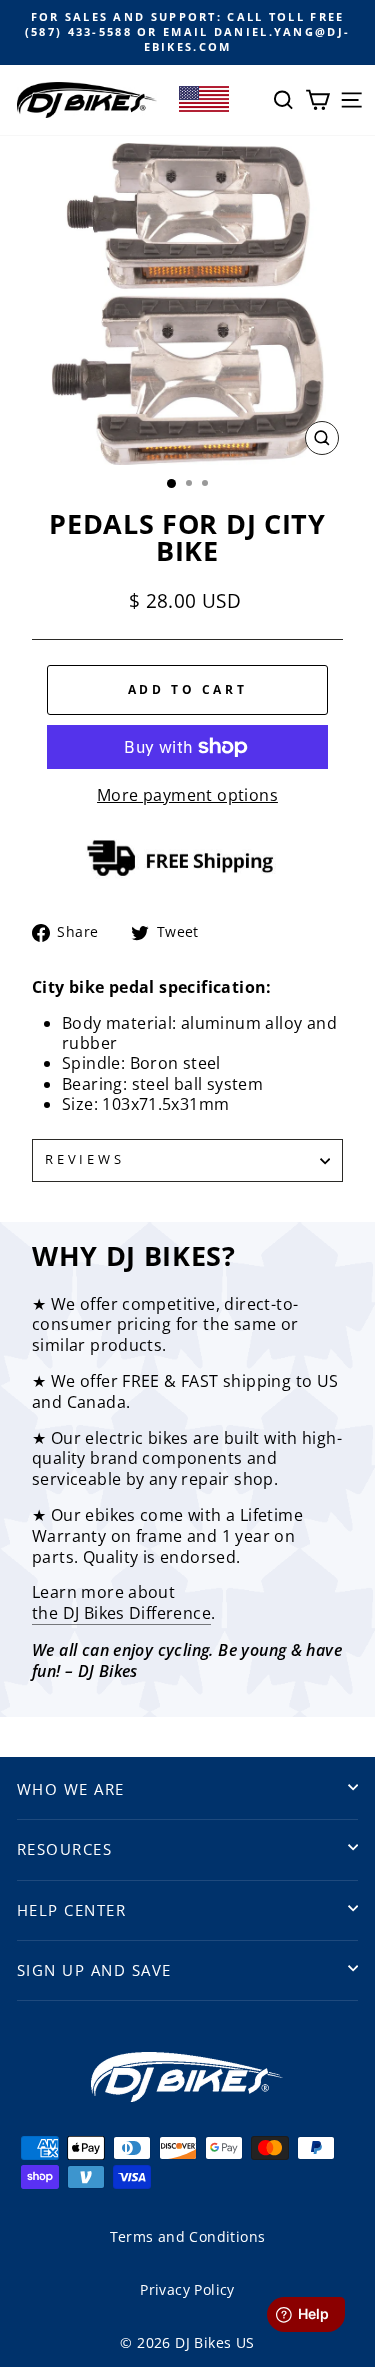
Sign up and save (94, 1970)
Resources (64, 1849)
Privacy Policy (187, 2289)
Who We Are (71, 1789)
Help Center (71, 1910)
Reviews (84, 1159)
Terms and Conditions (188, 2236)
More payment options (187, 795)
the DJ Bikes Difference (121, 1613)
